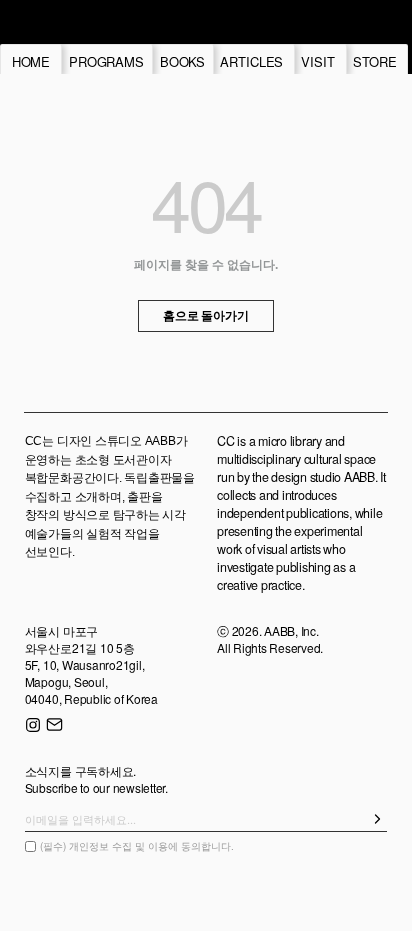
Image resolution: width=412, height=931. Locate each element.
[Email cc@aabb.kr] (54, 724)
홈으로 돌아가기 (205, 316)
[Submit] (378, 819)
